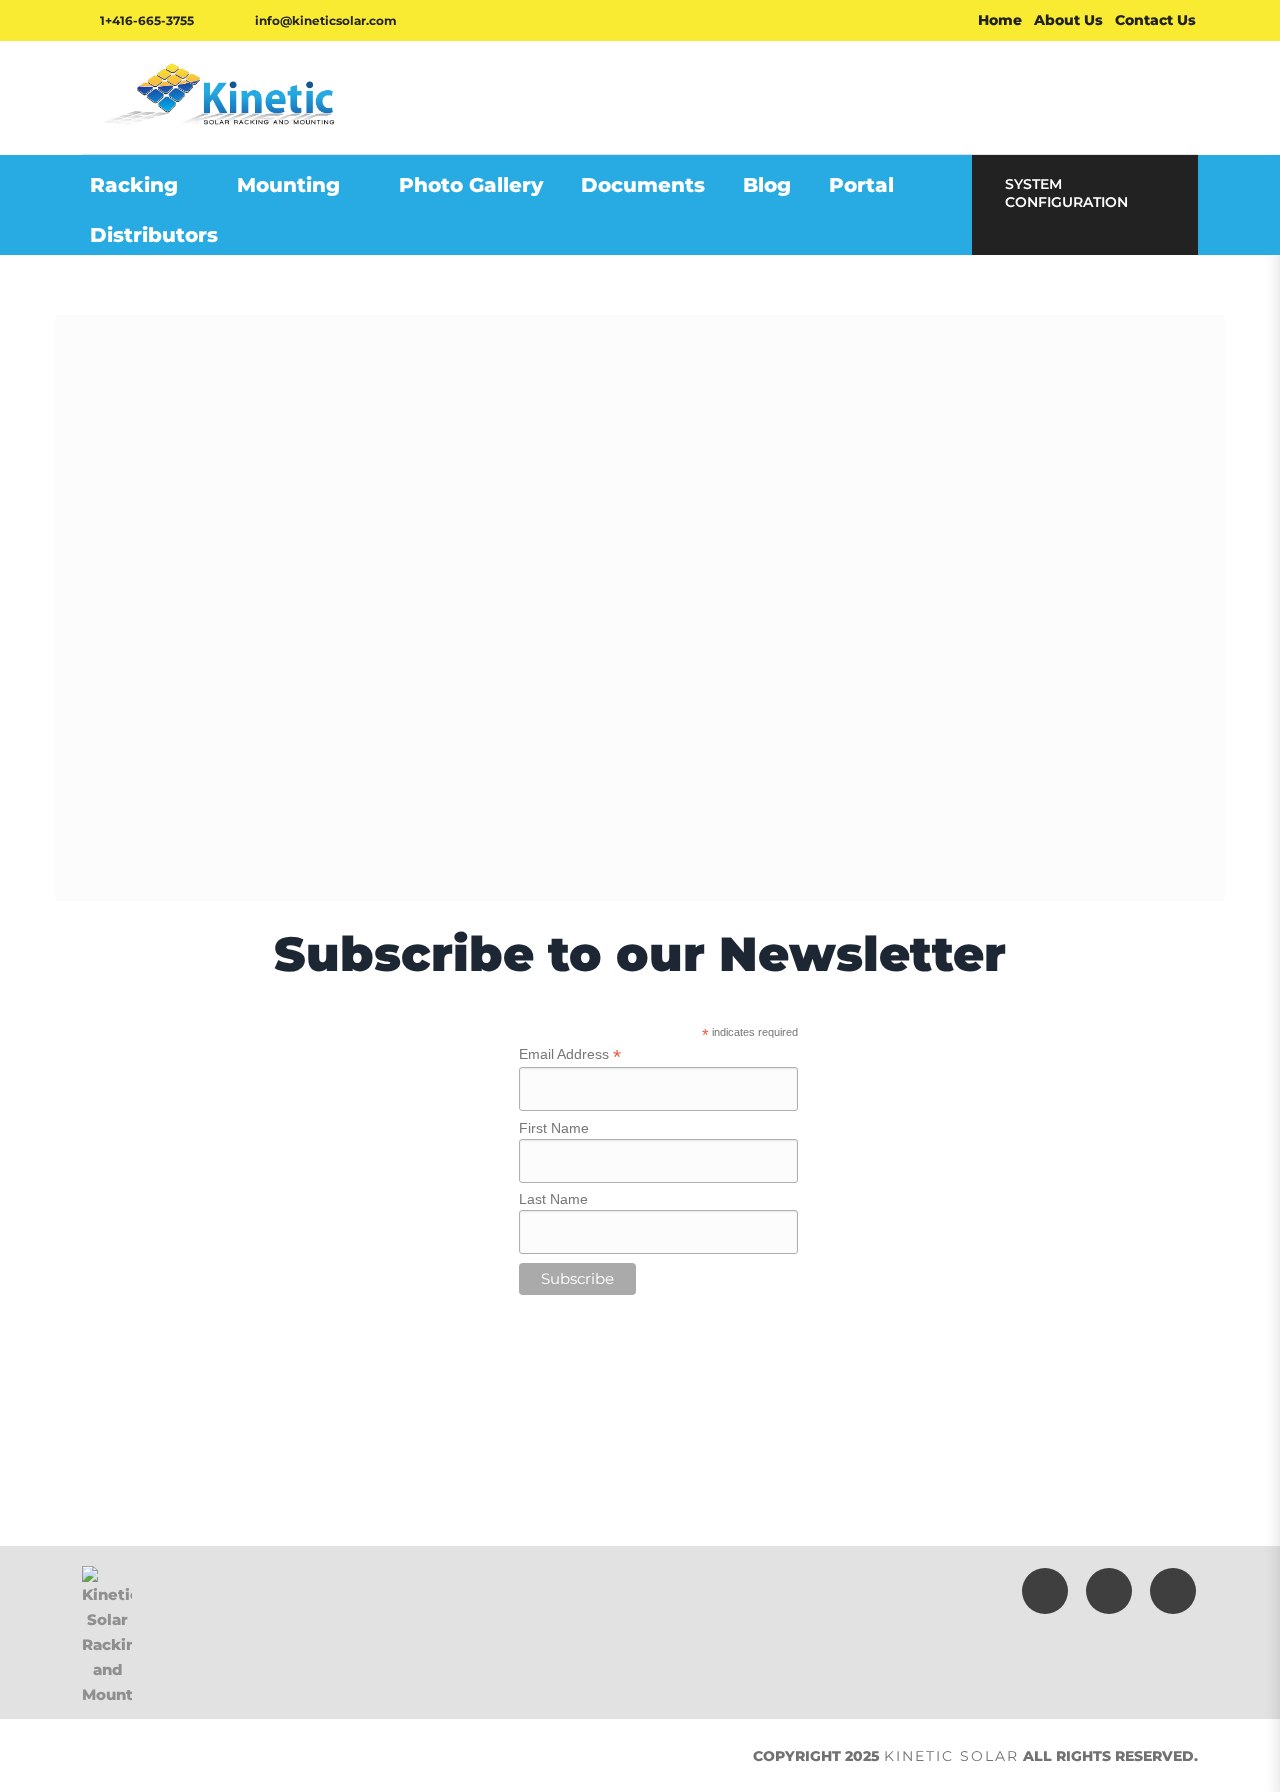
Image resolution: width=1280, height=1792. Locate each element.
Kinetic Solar (951, 1756)
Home (1000, 20)
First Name (554, 1128)
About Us (1068, 20)
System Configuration (1066, 193)
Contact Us (1155, 20)
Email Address (570, 1054)
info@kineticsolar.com (324, 20)
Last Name (553, 1199)
